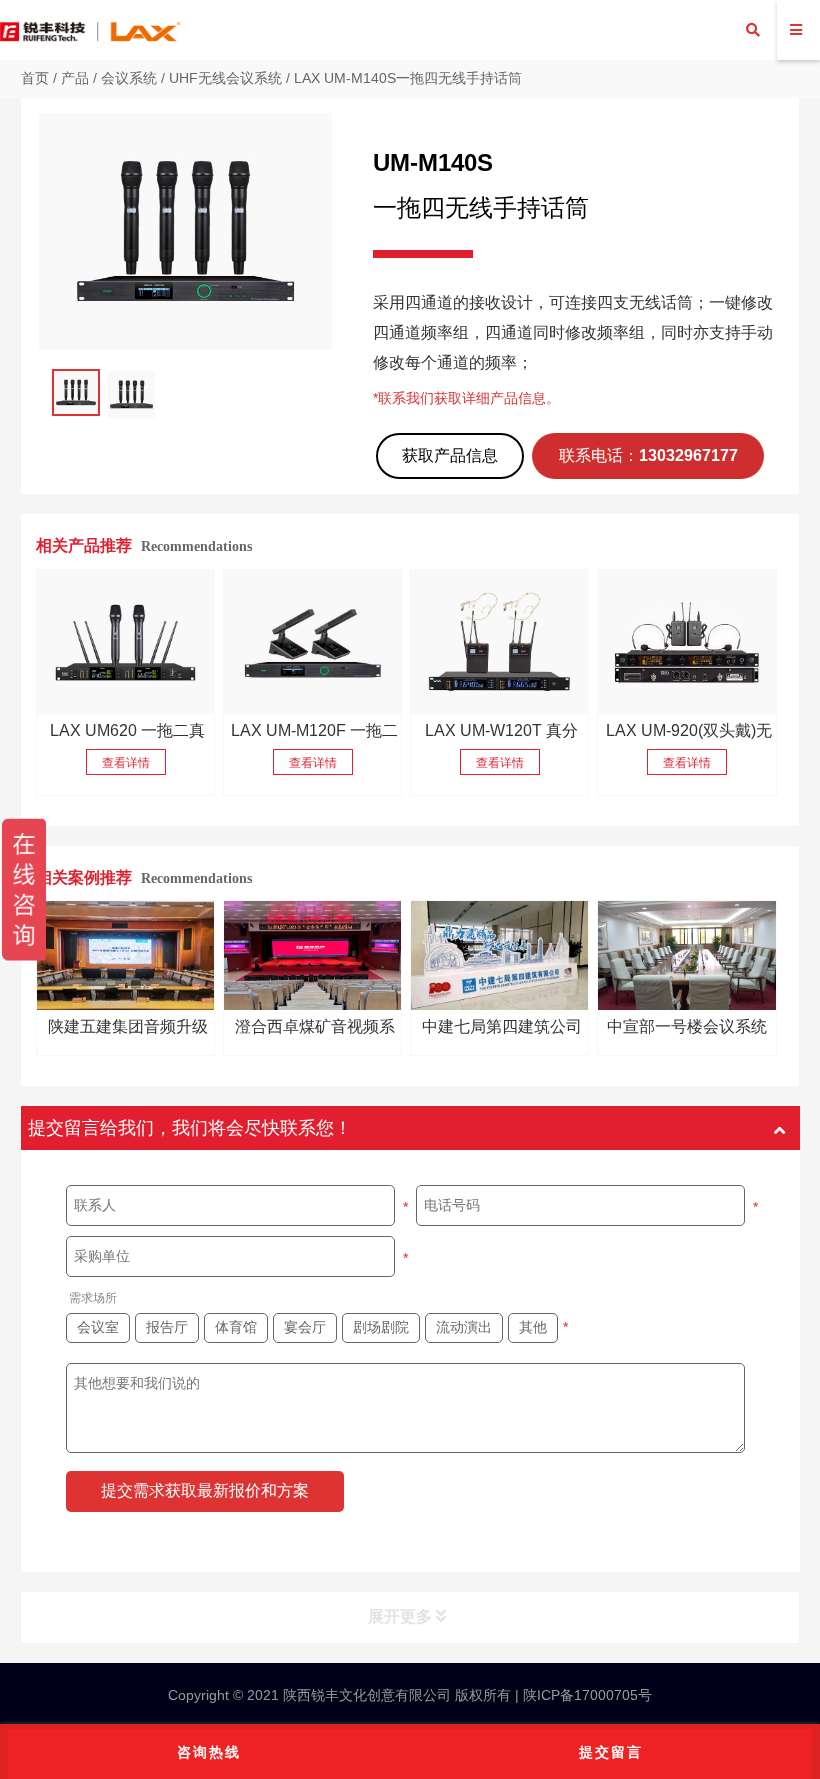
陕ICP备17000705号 (585, 1695)
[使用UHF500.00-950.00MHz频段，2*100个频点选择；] (500, 641)
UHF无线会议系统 (225, 78)
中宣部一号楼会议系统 (687, 1026)
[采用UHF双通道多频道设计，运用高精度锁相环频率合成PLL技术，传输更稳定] (313, 641)
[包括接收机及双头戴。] (687, 641)
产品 (75, 78)
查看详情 (126, 763)
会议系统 (129, 78)
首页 (35, 78)
